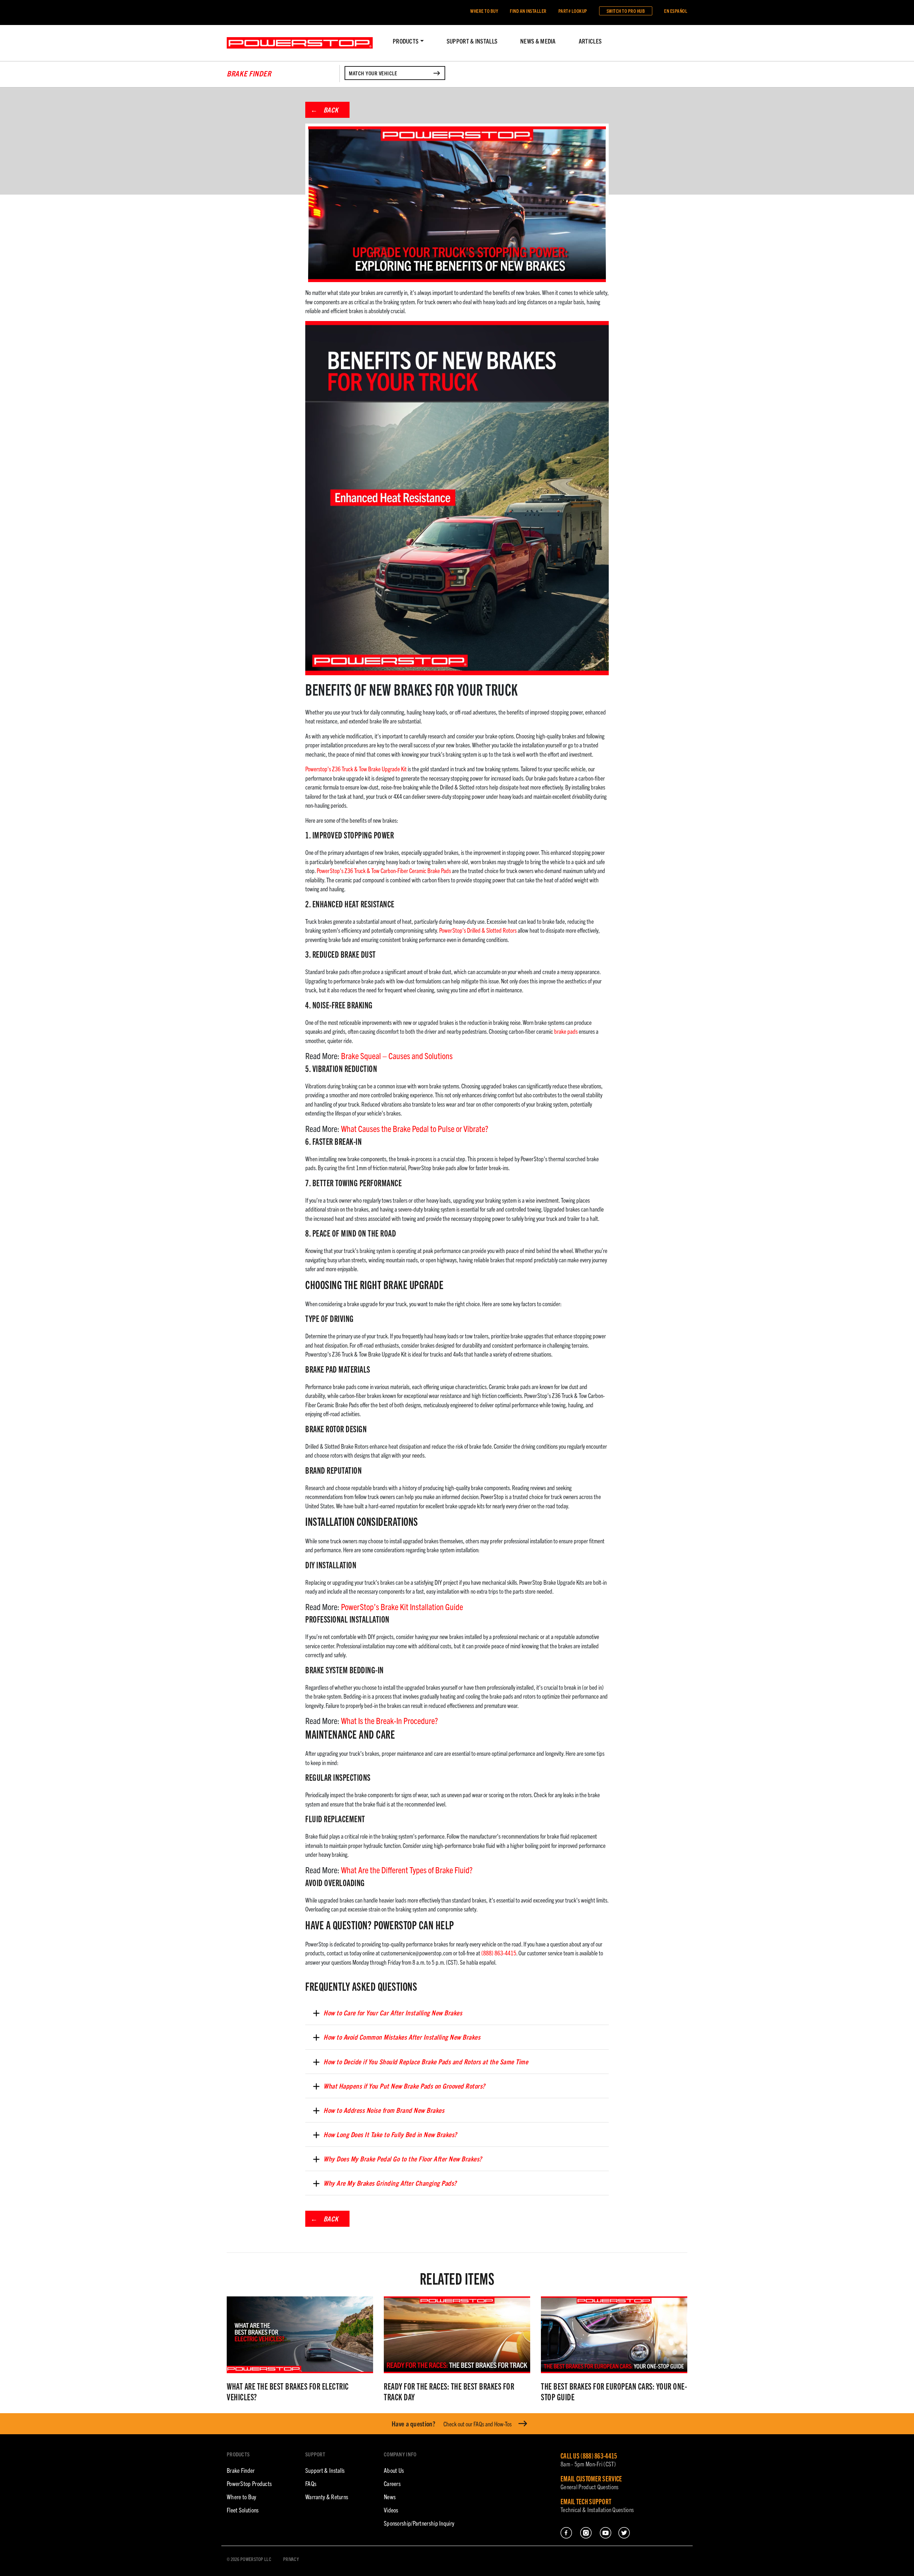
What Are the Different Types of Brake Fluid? (407, 1870)
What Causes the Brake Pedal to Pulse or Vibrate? (415, 1128)
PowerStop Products (249, 2483)
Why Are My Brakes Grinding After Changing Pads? (390, 2183)
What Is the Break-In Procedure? (390, 1720)
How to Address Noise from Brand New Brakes (384, 2110)
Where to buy (484, 11)
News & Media (538, 41)
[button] (408, 41)
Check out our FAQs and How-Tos (452, 2424)
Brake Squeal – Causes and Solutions (397, 1056)
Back (331, 110)
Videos (391, 2510)
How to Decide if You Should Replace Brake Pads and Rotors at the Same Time (426, 2061)
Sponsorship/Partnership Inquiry (419, 2523)
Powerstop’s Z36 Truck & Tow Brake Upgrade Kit (356, 769)
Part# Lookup (573, 11)
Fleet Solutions (243, 2510)
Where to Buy (242, 2497)
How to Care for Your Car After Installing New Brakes (393, 2013)
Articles (590, 41)
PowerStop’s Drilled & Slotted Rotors (478, 930)
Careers (392, 2483)
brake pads (566, 1031)
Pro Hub (626, 11)
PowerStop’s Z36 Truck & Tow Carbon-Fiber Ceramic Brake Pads (384, 870)
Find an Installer (528, 11)
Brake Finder (241, 2470)
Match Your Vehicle (373, 73)
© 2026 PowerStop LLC (249, 2559)
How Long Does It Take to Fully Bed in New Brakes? (390, 2134)
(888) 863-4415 (499, 1953)
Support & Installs (472, 41)
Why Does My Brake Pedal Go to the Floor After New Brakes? (403, 2159)
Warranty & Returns (327, 2497)
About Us (394, 2470)
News (390, 2497)
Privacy (291, 2559)
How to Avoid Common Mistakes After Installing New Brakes (402, 2037)
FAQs (311, 2483)
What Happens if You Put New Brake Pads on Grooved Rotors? (404, 2086)
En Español (676, 11)
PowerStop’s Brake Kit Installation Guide (402, 1607)
